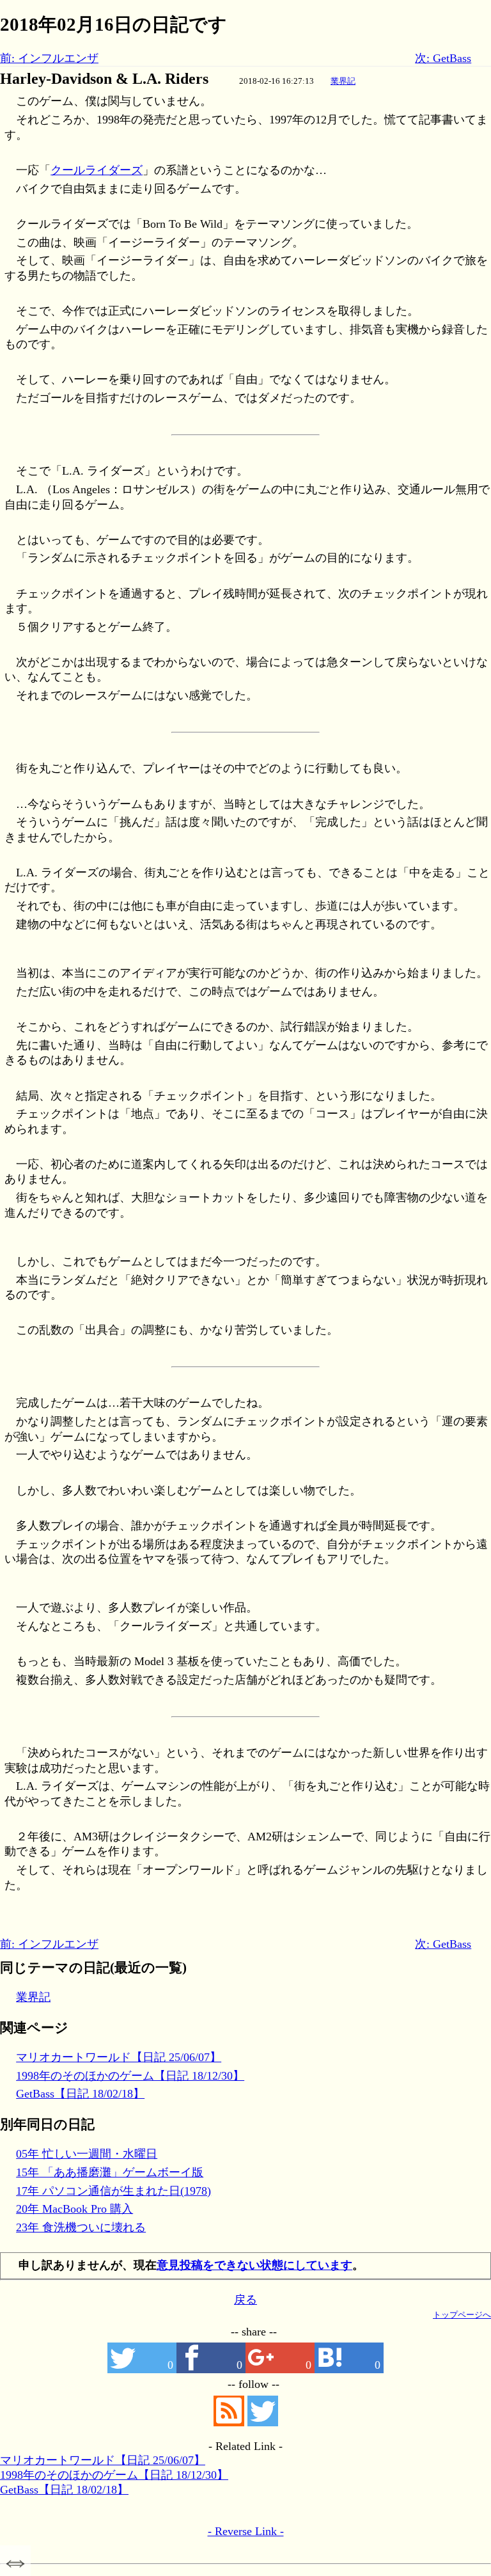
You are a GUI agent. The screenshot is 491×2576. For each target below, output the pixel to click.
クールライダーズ (97, 170)
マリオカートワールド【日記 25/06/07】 (119, 2057)
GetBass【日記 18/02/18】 (80, 2094)
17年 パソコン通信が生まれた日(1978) (113, 2191)
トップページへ (462, 2315)
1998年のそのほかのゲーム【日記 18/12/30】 (130, 2076)
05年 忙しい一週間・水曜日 (87, 2154)
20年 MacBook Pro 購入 (74, 2209)
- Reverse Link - (246, 2531)
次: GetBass (443, 58)
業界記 (343, 81)
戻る (245, 2300)
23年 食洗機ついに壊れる (81, 2227)
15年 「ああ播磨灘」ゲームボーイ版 (110, 2172)
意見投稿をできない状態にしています (254, 2265)
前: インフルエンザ (49, 58)
